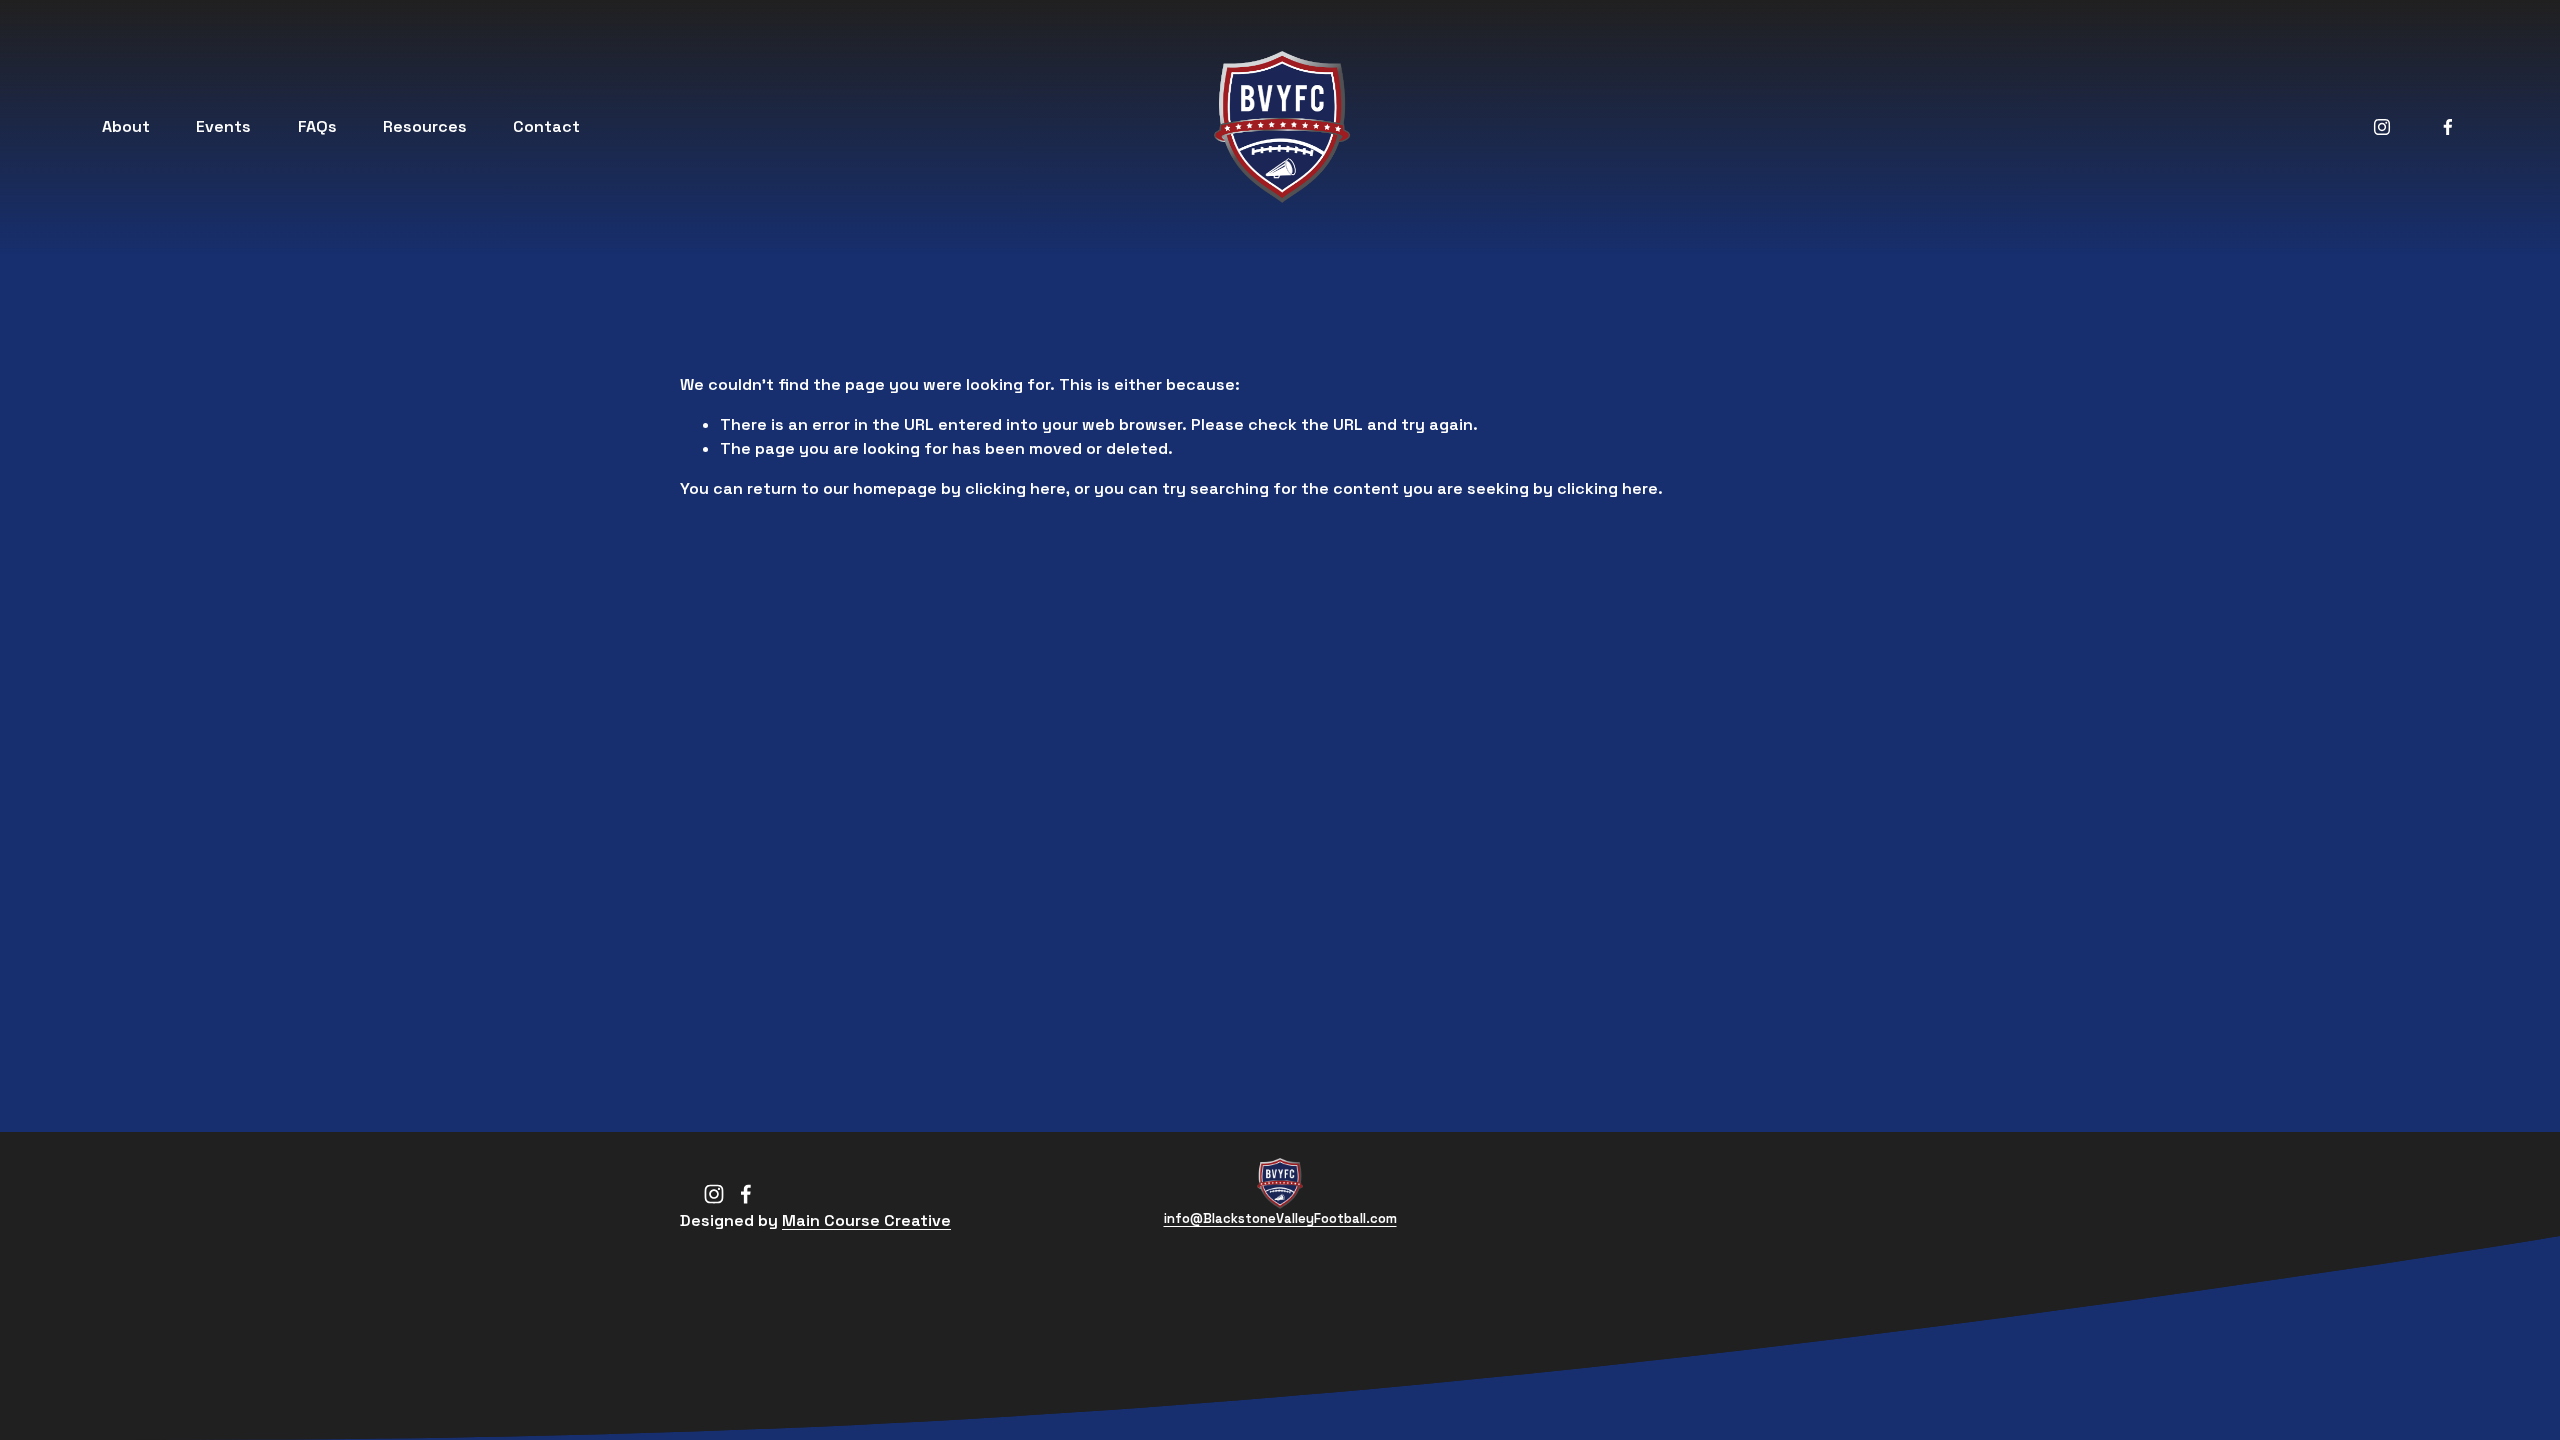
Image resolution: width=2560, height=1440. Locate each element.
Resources (425, 126)
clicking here (1015, 488)
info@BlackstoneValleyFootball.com (1280, 1218)
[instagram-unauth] (2382, 127)
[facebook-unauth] (2448, 127)
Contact (546, 126)
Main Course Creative (866, 1220)
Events (223, 126)
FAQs (317, 126)
